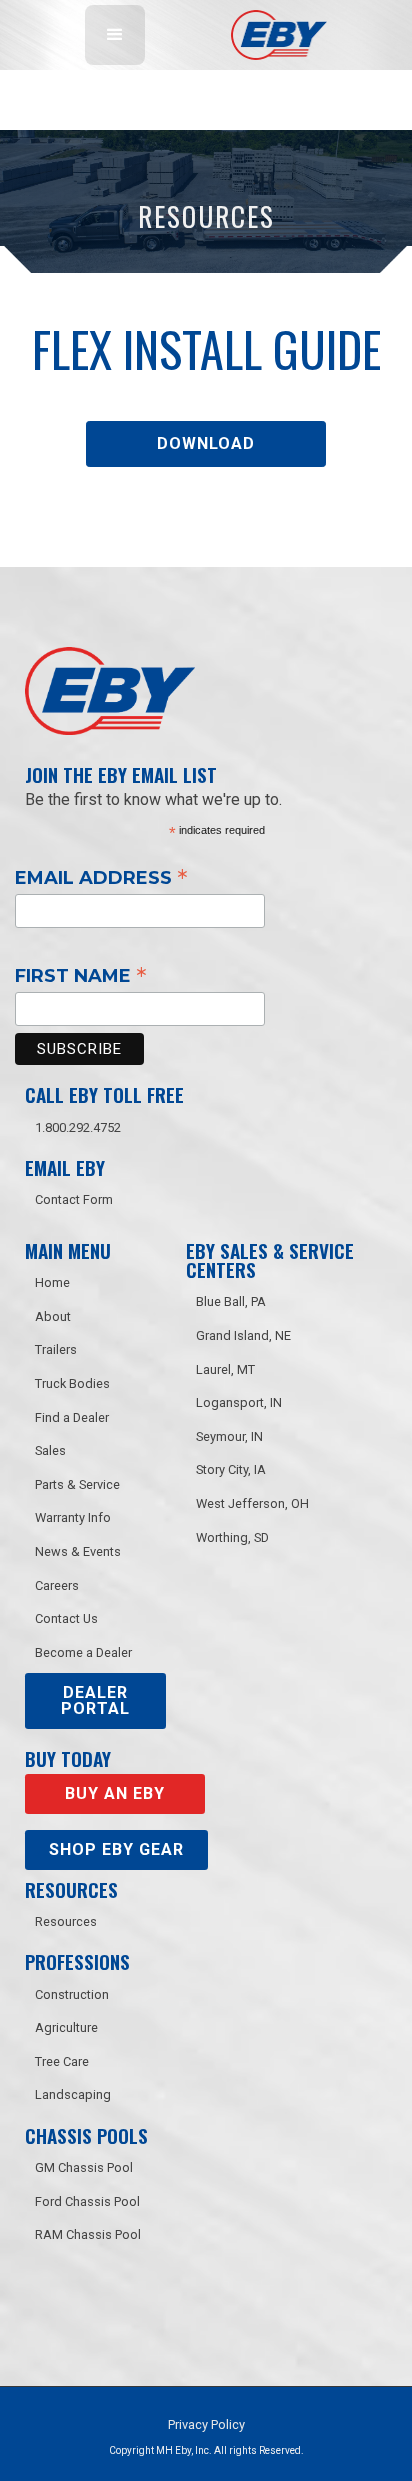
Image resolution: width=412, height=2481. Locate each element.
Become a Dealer (83, 1652)
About (53, 1316)
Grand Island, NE (243, 1335)
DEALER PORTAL (95, 1700)
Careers (57, 1585)
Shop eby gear (116, 1849)
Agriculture (66, 2027)
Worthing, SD (232, 1537)
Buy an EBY (115, 1793)
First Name (81, 975)
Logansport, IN (239, 1402)
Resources (66, 1921)
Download (206, 443)
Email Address (101, 877)
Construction (72, 1994)
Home (52, 1282)
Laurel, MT (225, 1369)
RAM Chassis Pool (88, 2234)
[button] (115, 35)
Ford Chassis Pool (87, 2201)
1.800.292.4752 (78, 1127)
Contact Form (74, 1199)
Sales (50, 1450)
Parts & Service (77, 1484)
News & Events (78, 1551)
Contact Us (66, 1618)
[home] (274, 35)
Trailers (56, 1349)
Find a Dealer (72, 1417)
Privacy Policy (206, 2424)
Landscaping (73, 2094)
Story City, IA (231, 1469)
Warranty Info (73, 1517)
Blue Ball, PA (231, 1301)
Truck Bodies (72, 1383)
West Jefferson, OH (252, 1503)
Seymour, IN (229, 1436)
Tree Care (62, 2061)
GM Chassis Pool (84, 2167)
